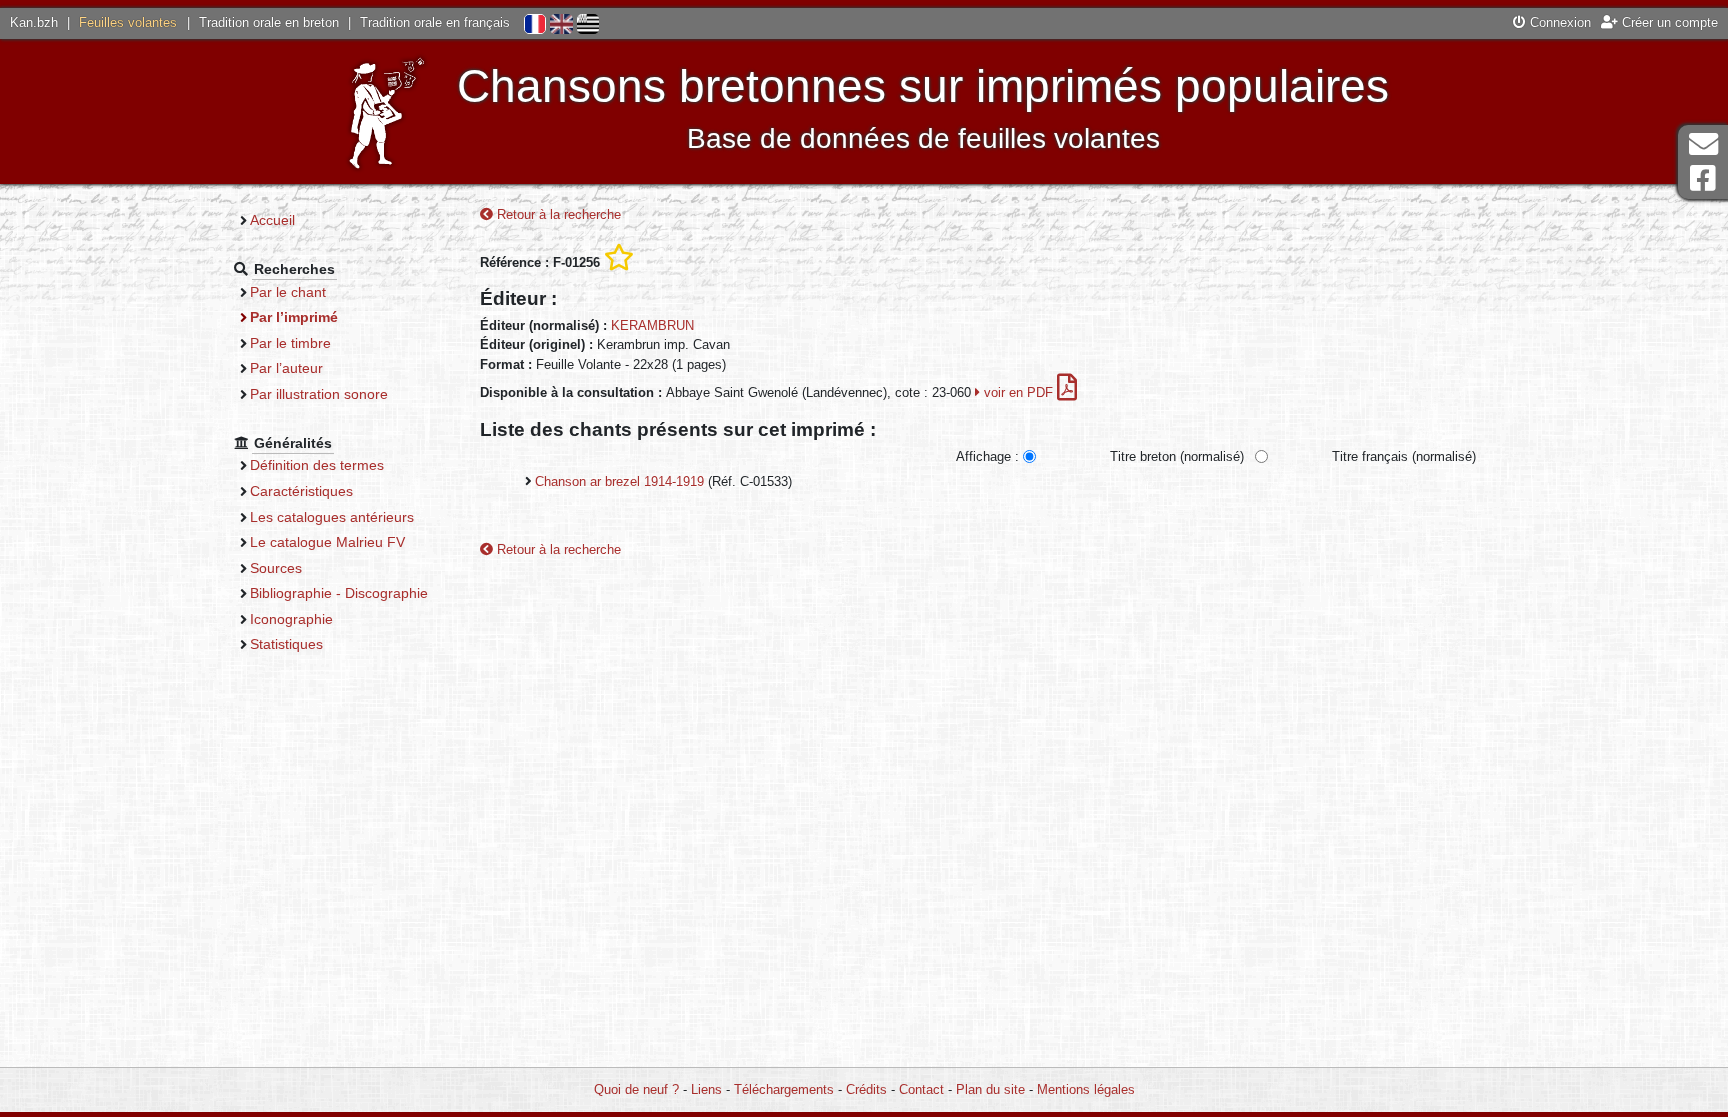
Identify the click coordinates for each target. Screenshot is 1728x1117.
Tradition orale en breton (269, 22)
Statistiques (286, 644)
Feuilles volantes (128, 22)
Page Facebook (1703, 178)
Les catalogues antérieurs (332, 517)
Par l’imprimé (294, 317)
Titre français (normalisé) (1404, 456)
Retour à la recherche (557, 214)
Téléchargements (784, 1089)
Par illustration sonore (319, 394)
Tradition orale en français (435, 22)
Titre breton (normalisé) (1177, 456)
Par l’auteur (286, 368)
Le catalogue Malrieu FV (327, 542)
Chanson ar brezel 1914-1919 (619, 481)
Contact (921, 1089)
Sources (276, 568)
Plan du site (990, 1089)
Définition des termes (317, 465)
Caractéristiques (301, 491)
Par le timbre (290, 343)
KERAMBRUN (652, 325)
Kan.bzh (34, 22)
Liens (706, 1089)
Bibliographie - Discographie (339, 593)
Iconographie (291, 619)
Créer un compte (1668, 22)
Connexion (1558, 22)
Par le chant (288, 292)
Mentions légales (1086, 1089)
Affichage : (987, 456)
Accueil (272, 220)
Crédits (866, 1089)
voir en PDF (1018, 392)
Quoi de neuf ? (636, 1089)
